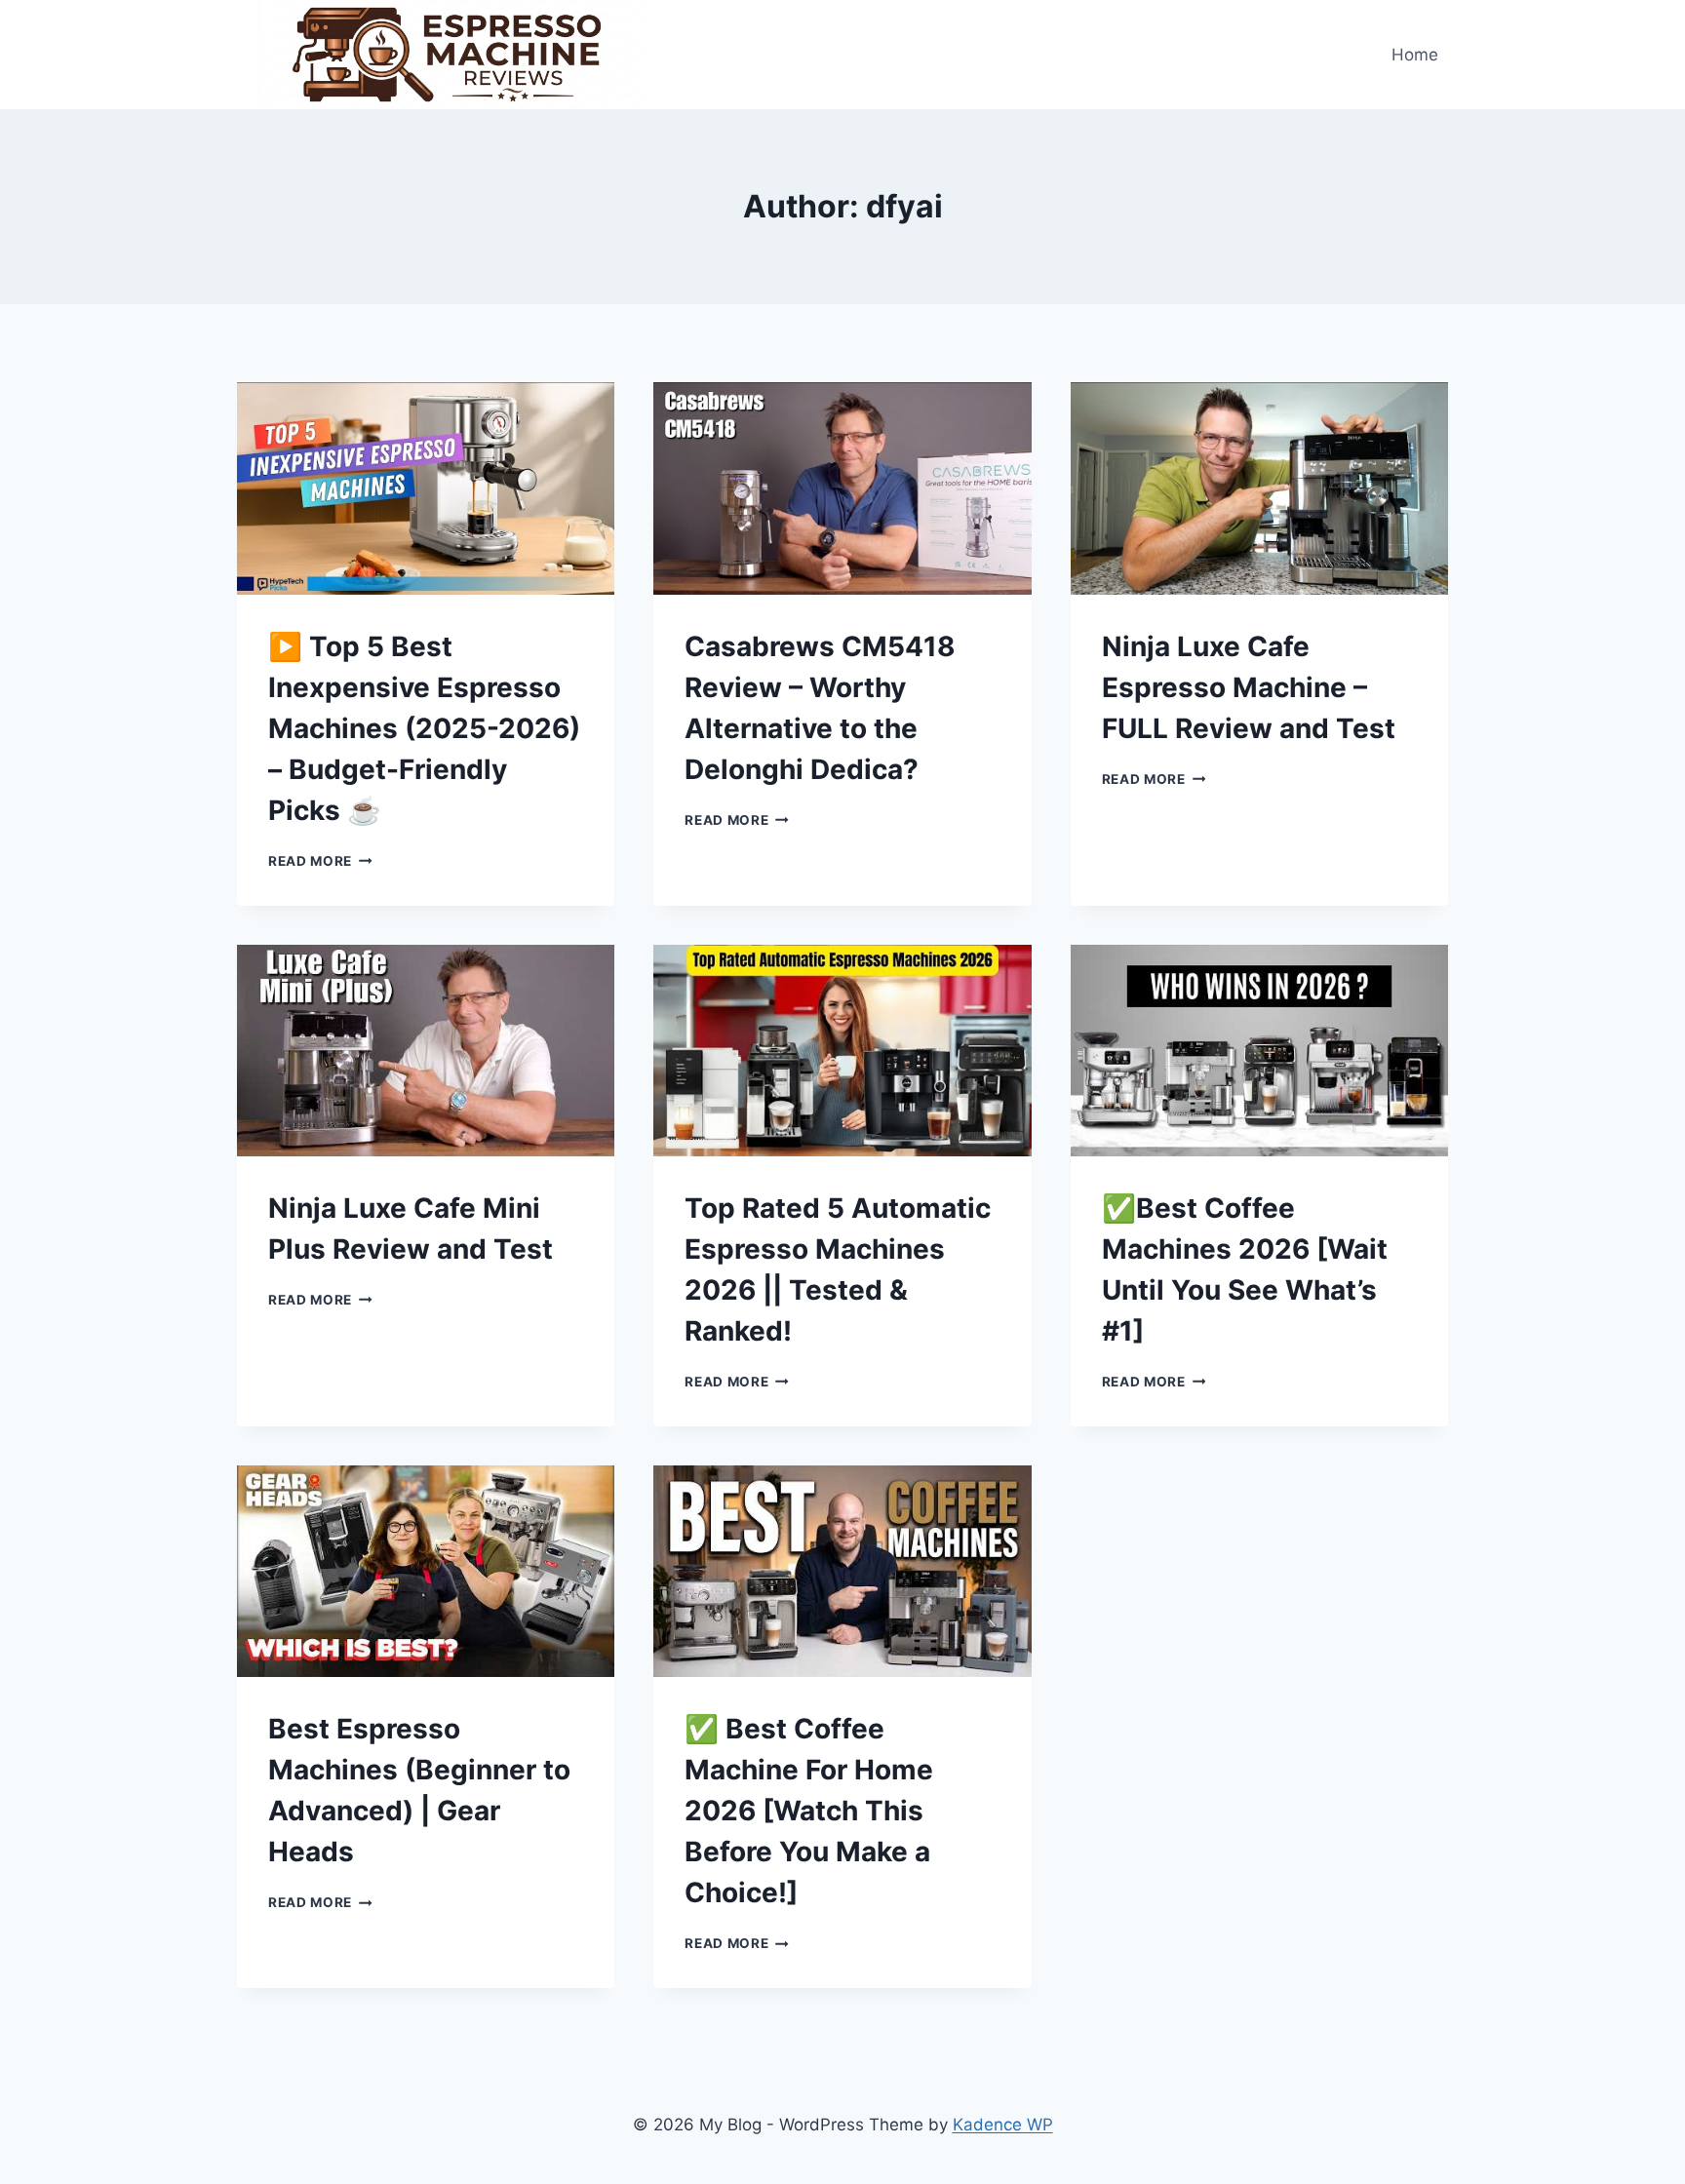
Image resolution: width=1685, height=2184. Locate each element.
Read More (320, 861)
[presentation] (426, 488)
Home (1415, 55)
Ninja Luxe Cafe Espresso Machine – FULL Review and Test (1249, 687)
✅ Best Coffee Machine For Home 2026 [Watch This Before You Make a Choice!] (809, 1811)
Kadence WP (1003, 2125)
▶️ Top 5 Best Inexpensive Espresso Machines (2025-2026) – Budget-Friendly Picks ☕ (424, 728)
